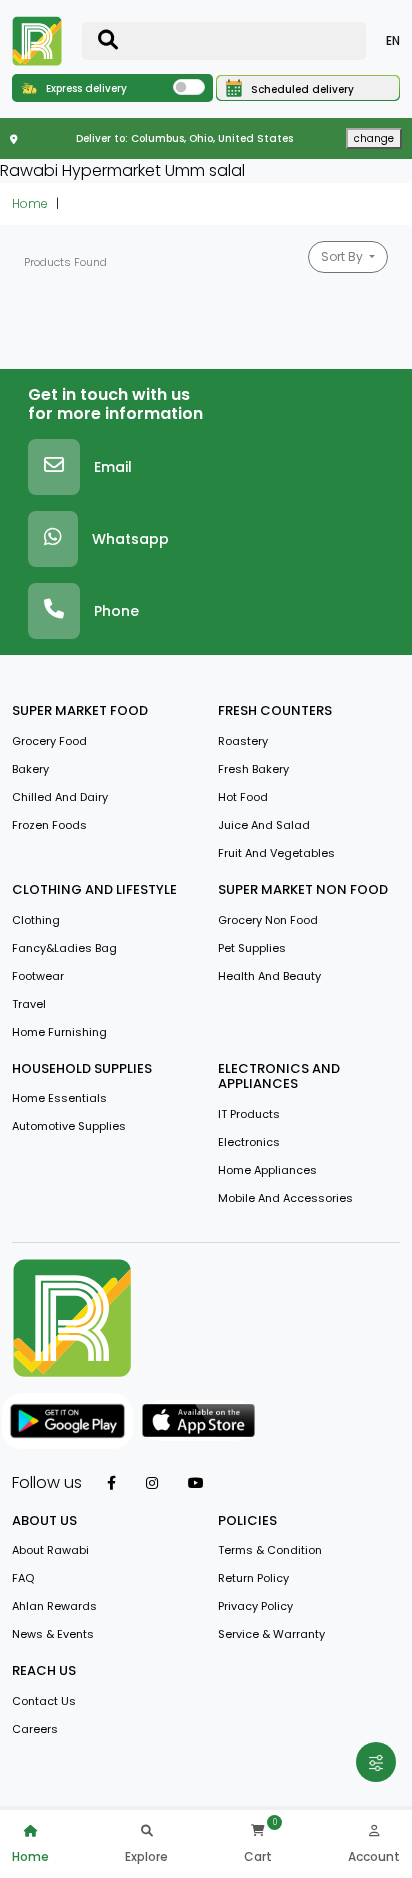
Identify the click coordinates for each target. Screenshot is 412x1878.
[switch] (189, 87)
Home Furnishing (59, 1032)
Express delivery (85, 88)
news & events (53, 1634)
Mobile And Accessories (285, 1198)
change (374, 138)
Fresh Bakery (253, 769)
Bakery (30, 769)
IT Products (249, 1114)
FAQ (23, 1578)
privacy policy (255, 1606)
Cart (258, 1856)
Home (30, 203)
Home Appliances (267, 1170)
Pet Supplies (252, 948)
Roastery (243, 741)
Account (374, 1856)
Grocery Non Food (268, 920)
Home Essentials (59, 1098)
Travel (29, 1004)
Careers (35, 1729)
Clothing (36, 920)
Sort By (343, 256)
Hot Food (243, 797)
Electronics (249, 1142)
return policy (253, 1578)
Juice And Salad (264, 825)
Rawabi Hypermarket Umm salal (122, 170)
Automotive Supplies (69, 1126)
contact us (44, 1701)
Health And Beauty (269, 976)
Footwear (38, 976)
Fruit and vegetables (276, 853)
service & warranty (271, 1634)
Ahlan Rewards (54, 1606)
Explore (146, 1856)
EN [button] (393, 40)
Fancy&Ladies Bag (64, 948)
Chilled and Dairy (60, 797)
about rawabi (50, 1550)
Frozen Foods (49, 825)
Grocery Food (49, 741)
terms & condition (270, 1550)
